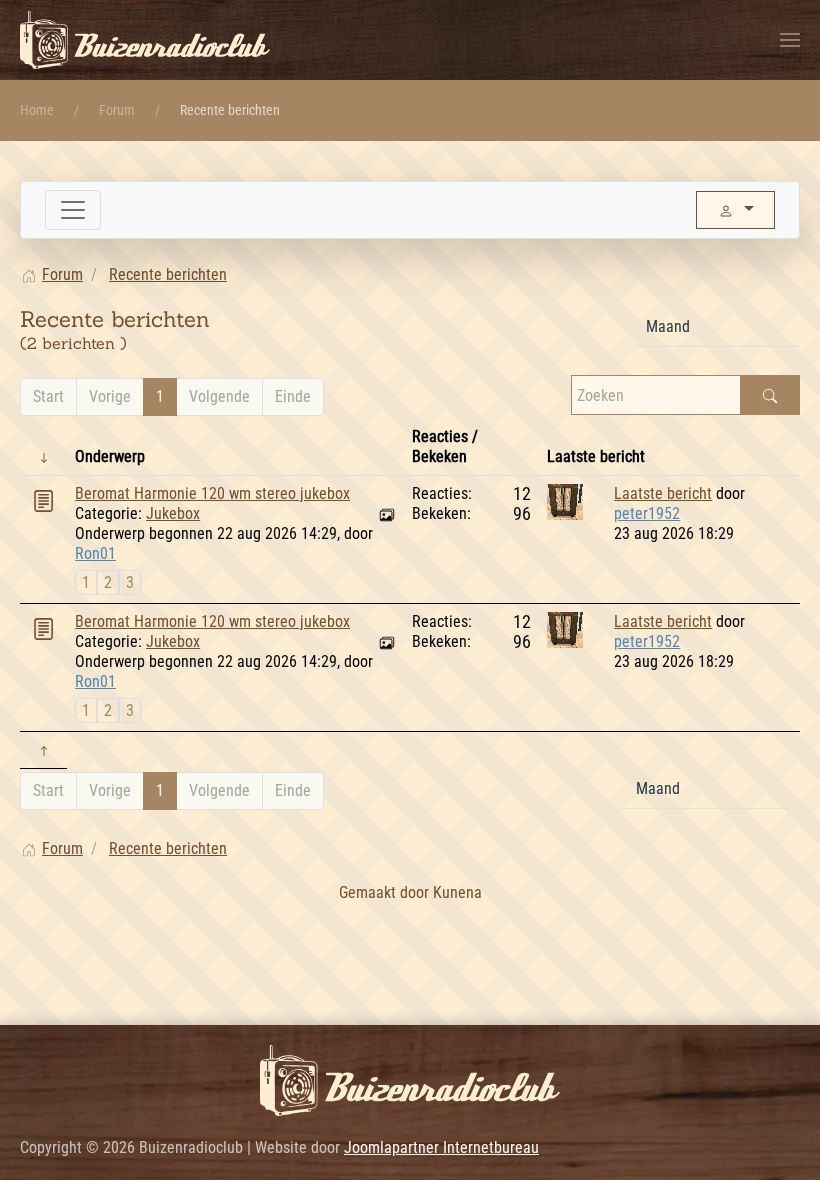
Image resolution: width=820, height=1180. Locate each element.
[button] (790, 40)
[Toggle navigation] (73, 210)
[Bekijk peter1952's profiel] (565, 500)
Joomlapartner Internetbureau (441, 1147)
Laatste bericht (663, 493)
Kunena (457, 892)
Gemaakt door (386, 892)
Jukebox (173, 513)
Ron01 (95, 553)
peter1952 (647, 513)
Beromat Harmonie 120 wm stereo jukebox (212, 493)
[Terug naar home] (145, 40)
